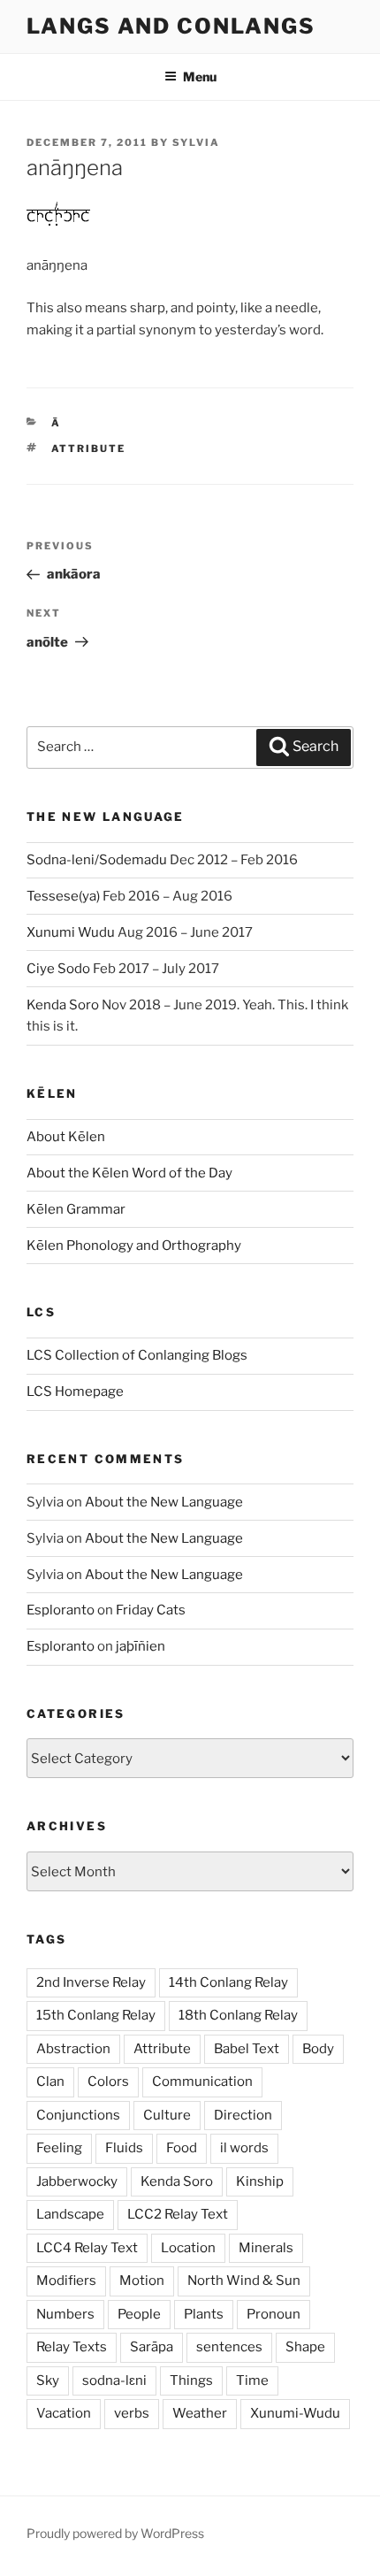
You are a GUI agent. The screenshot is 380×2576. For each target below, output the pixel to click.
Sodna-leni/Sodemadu (97, 860)
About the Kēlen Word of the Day (129, 1173)
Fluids (124, 2148)
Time (252, 2380)
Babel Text (247, 2049)
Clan (50, 2081)
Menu (200, 77)
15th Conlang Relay (96, 2015)
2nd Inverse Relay (91, 1982)
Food (182, 2148)
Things (191, 2380)
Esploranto (61, 1610)
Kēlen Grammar (76, 1209)
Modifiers (66, 2281)
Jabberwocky (77, 2181)
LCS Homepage (75, 1391)
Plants (204, 2314)
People (139, 2314)
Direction (243, 2115)
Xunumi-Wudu (295, 2413)
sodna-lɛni (114, 2380)
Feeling (59, 2148)
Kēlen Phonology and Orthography (134, 1246)
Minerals (266, 2248)
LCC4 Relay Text (87, 2248)
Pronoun (274, 2314)
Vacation (64, 2413)
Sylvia (196, 142)
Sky (48, 2380)
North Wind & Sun (244, 2281)
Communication (202, 2081)
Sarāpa (152, 2347)
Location (188, 2248)
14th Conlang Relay (228, 1982)
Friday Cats (151, 1610)
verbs (132, 2413)
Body (318, 2049)
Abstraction (73, 2049)
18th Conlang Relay (238, 2015)
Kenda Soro (63, 1005)
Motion (142, 2281)
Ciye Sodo (58, 969)
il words (244, 2148)
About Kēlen (66, 1137)
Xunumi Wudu (71, 932)
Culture (167, 2115)
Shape (305, 2347)
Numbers (65, 2314)
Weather (200, 2413)
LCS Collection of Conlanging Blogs (137, 1355)
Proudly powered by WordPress (115, 2533)
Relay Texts (72, 2347)
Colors (108, 2081)
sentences (229, 2347)
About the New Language (164, 1502)
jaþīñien (141, 1646)
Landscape (70, 2214)
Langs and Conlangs (171, 26)
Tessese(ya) (63, 896)
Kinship (260, 2181)
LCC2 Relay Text (178, 2214)
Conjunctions (78, 2115)
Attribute (89, 448)
